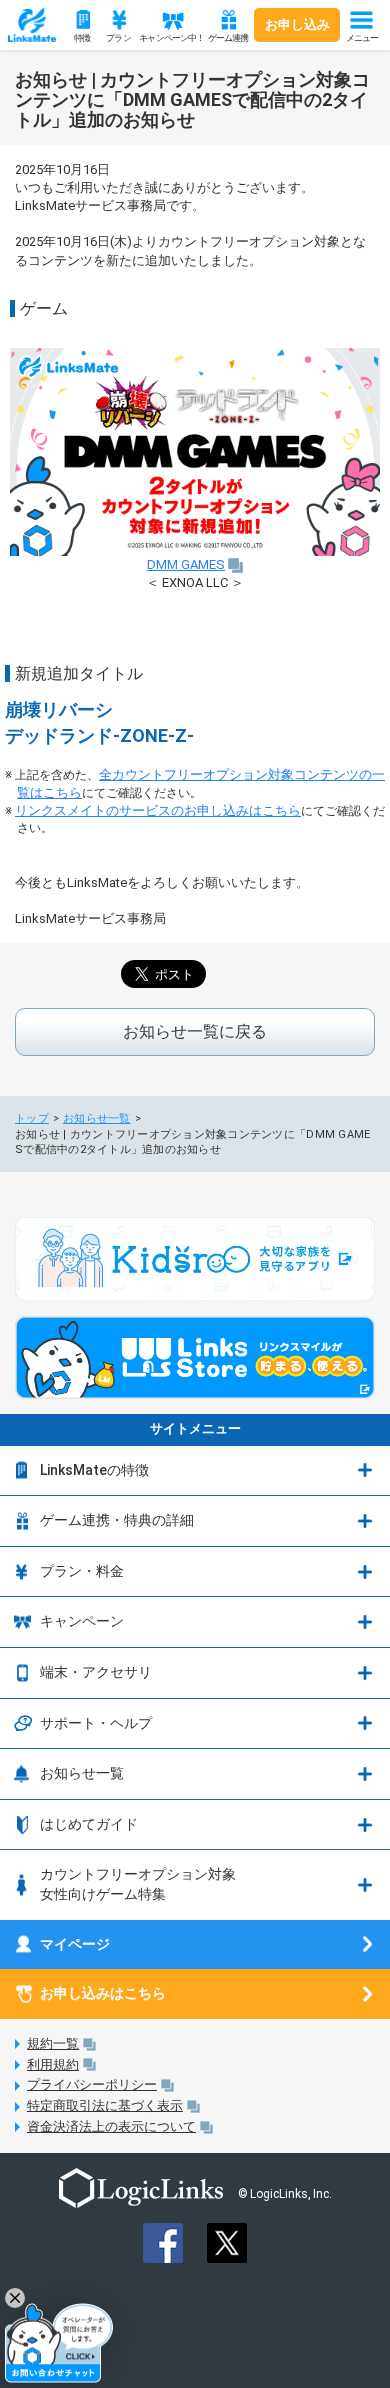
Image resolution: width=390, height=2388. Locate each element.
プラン (118, 38)
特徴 (82, 38)
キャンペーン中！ (169, 38)
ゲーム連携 (228, 38)
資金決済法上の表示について (111, 2126)
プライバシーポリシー (92, 2084)
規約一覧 (53, 2043)
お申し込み (297, 24)
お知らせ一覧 (97, 1118)
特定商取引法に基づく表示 (105, 2105)
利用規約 (53, 2064)
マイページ (75, 1944)
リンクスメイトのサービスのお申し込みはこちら (158, 810)
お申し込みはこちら (103, 1993)
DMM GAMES (186, 564)
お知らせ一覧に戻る (195, 1031)
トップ (32, 1118)
